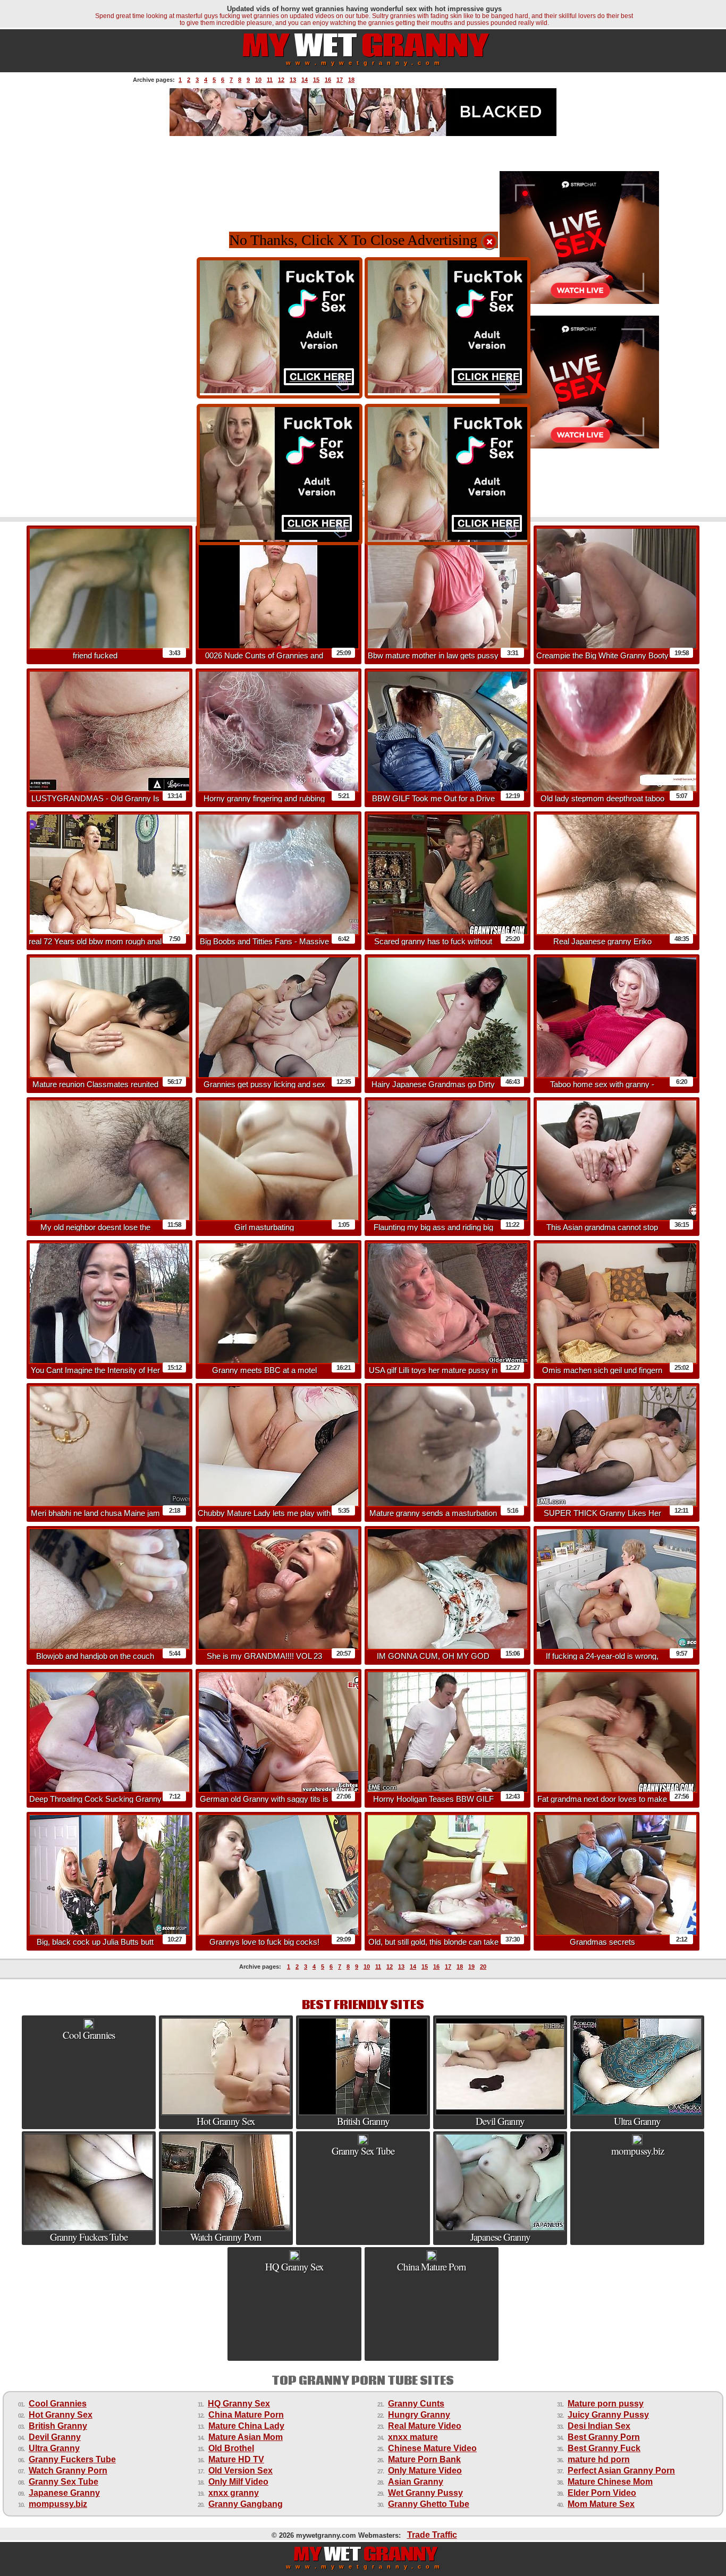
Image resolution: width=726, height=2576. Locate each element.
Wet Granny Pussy (425, 2493)
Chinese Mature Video (432, 2448)
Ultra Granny (54, 2448)
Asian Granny (416, 2482)
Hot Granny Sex (61, 2415)
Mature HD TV (236, 2459)
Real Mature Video (425, 2426)
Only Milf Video (238, 2482)
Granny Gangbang (246, 2504)
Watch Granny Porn (68, 2471)
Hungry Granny (419, 2415)
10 (258, 80)
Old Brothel (231, 2448)
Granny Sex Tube (64, 2482)
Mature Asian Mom (246, 2437)
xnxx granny (234, 2493)
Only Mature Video (425, 2471)
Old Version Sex (240, 2471)
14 (305, 80)
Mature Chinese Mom (610, 2482)
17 (340, 80)
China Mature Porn (246, 2415)
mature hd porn (599, 2459)
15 (316, 80)
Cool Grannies (58, 2404)
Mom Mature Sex (601, 2504)
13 (293, 80)
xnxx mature (413, 2437)
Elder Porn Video (602, 2493)
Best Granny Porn (604, 2437)
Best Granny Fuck (604, 2448)
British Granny (58, 2426)
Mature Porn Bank (424, 2459)
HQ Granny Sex (239, 2404)
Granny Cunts (416, 2404)
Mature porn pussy (606, 2404)
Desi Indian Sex (599, 2426)
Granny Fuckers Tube (72, 2459)
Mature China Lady (246, 2426)
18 (351, 80)
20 (483, 1967)
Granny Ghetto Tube (429, 2504)
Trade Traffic (432, 2535)
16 (328, 80)
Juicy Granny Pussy (608, 2415)
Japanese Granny (64, 2493)
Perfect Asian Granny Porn (621, 2471)
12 (281, 80)
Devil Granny (55, 2437)
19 (471, 1967)
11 (270, 80)
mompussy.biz (58, 2504)
